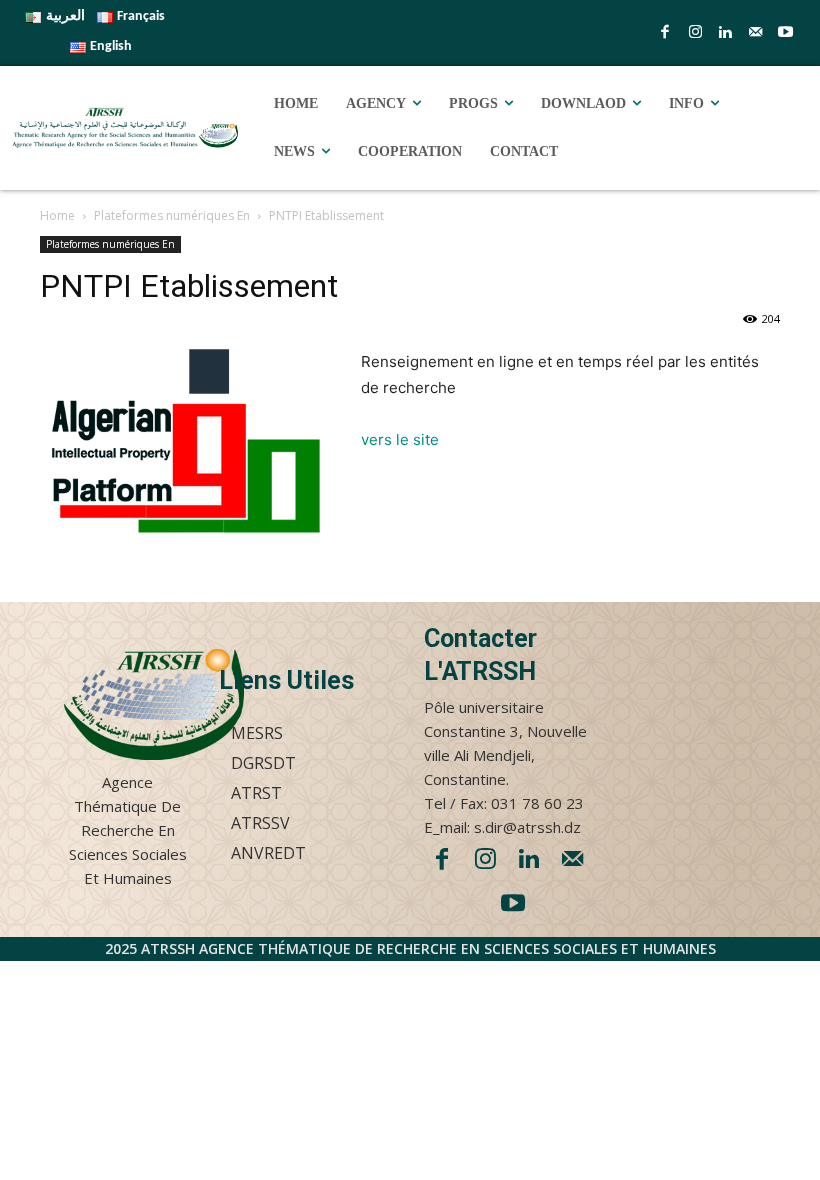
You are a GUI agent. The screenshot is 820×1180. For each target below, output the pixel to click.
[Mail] (755, 33)
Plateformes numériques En (172, 215)
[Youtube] (785, 33)
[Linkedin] (725, 33)
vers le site (400, 439)
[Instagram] (695, 33)
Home (57, 215)
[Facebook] (665, 33)
